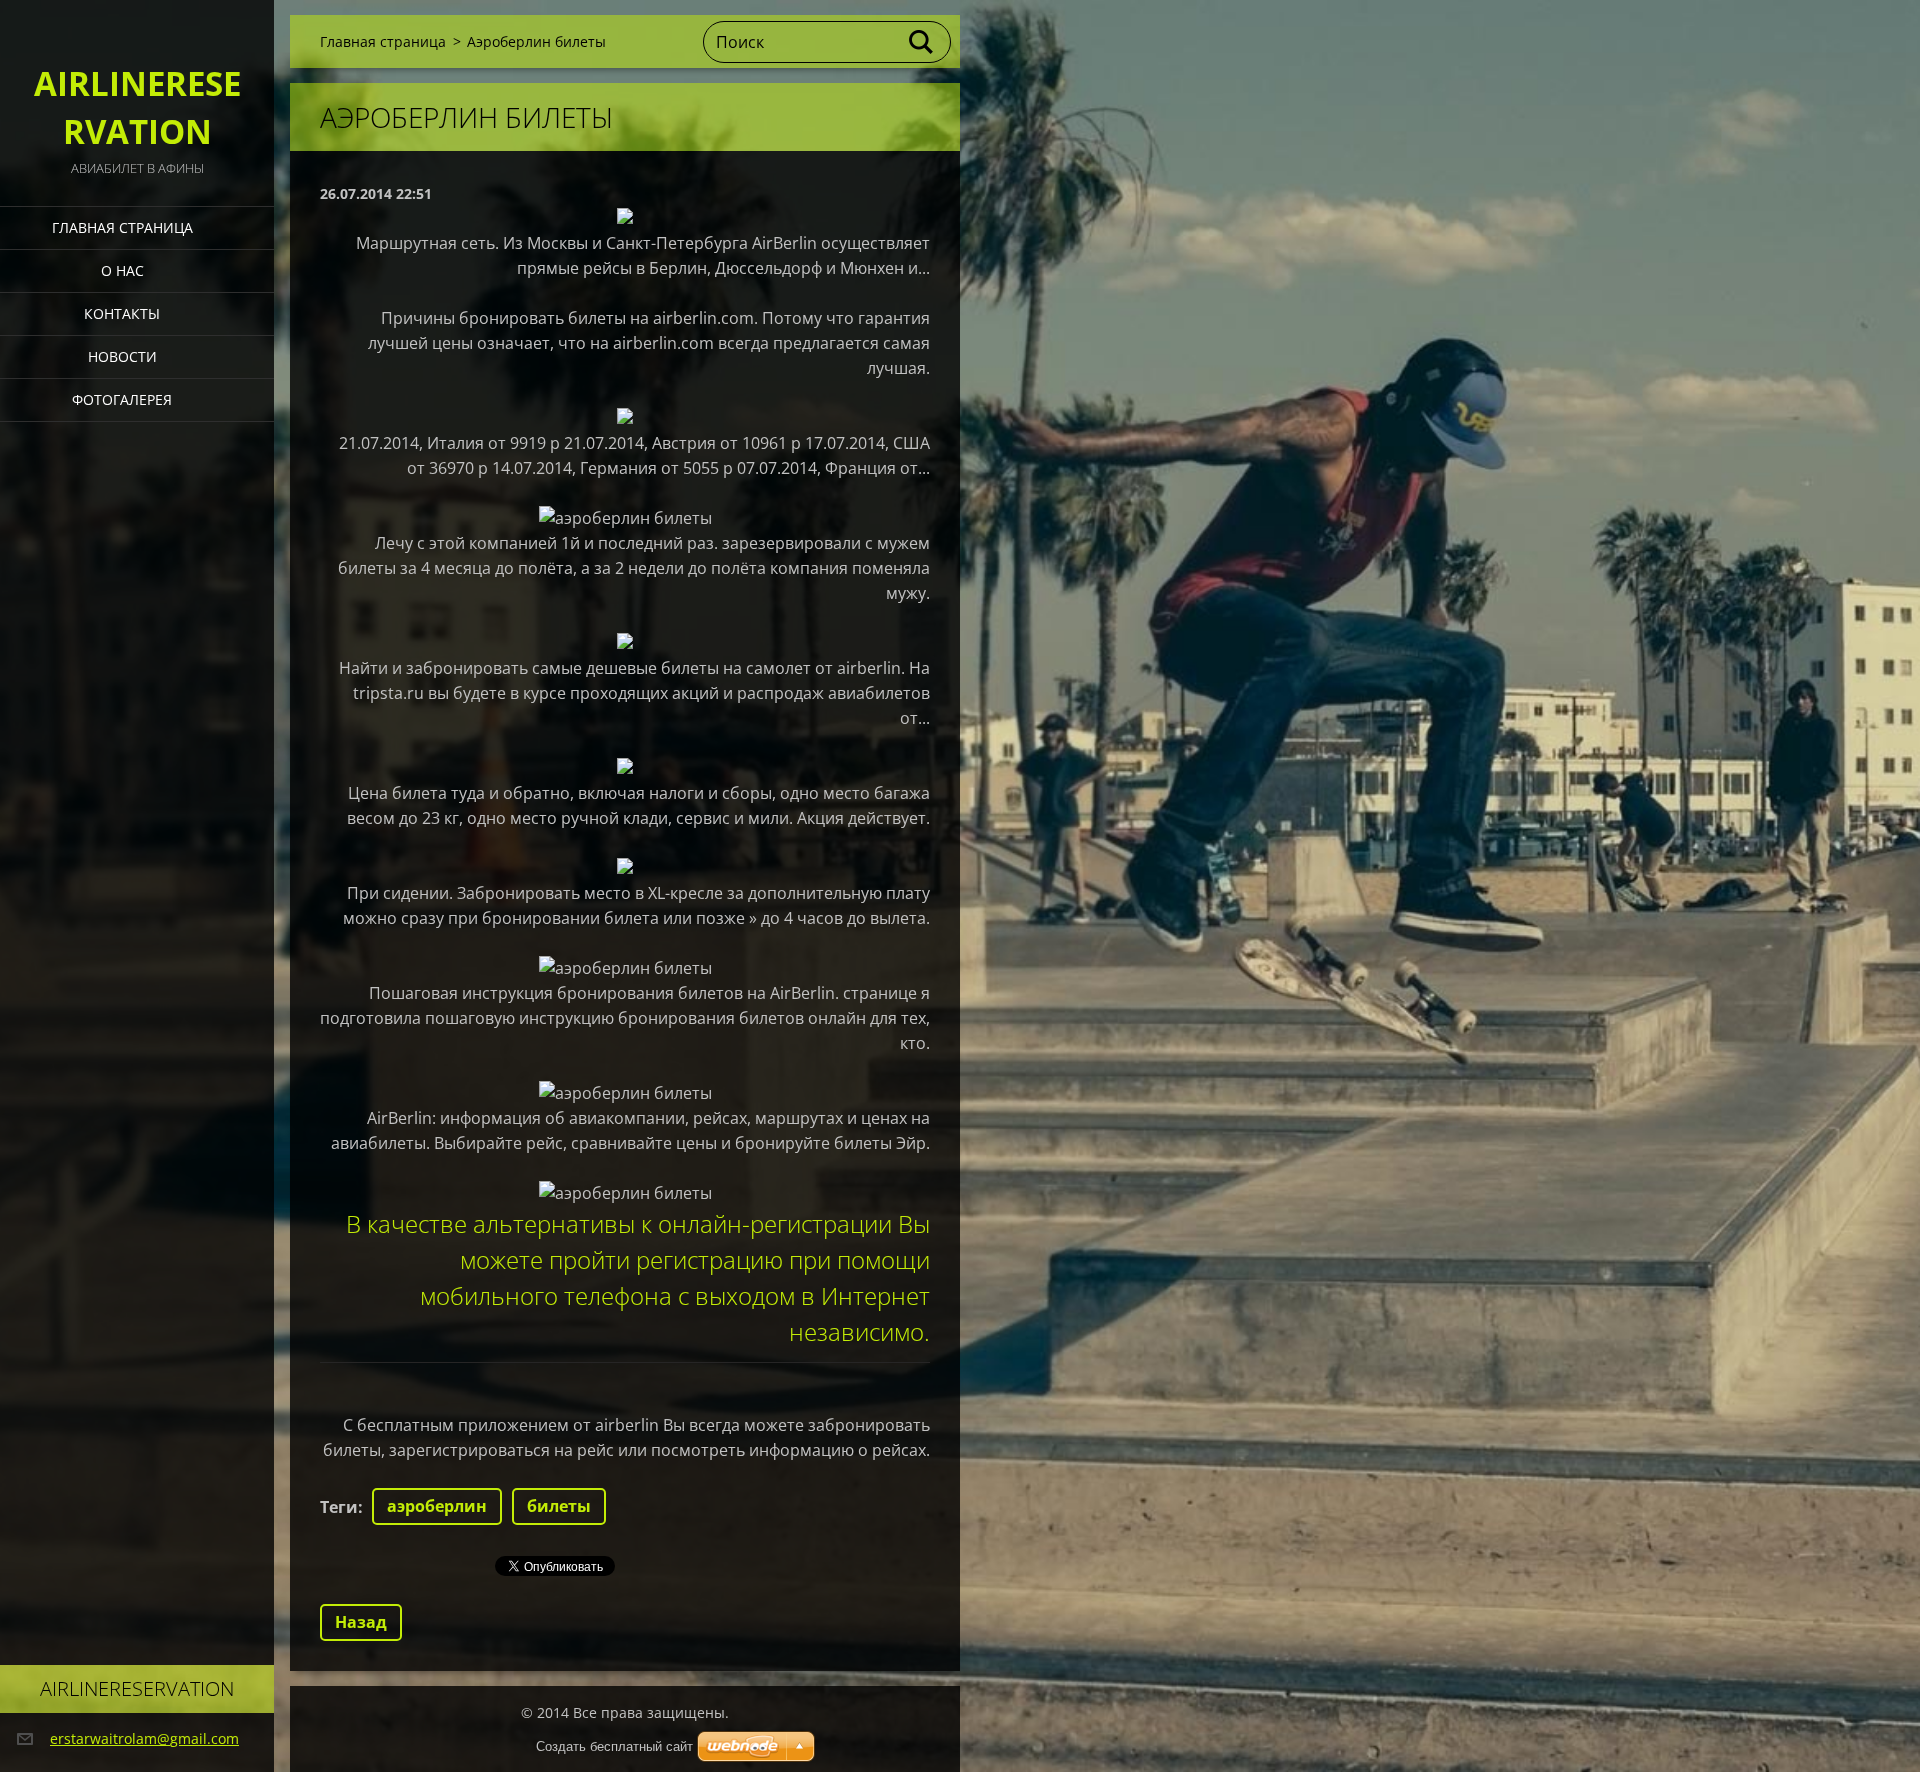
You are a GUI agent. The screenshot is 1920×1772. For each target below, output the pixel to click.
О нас (122, 270)
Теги (339, 1507)
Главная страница (122, 227)
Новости (122, 356)
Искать (922, 42)
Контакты (122, 313)
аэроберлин (437, 1506)
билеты (559, 1506)
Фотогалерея (122, 399)
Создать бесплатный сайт (614, 1746)
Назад (361, 1622)
